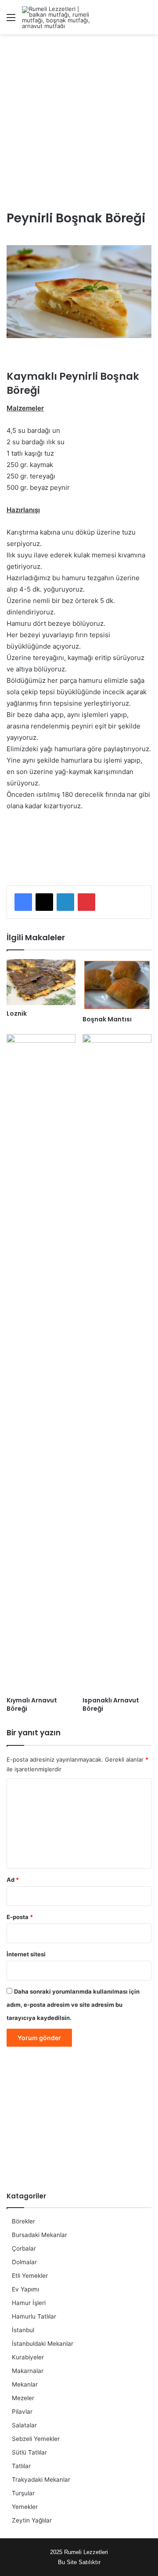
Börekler (23, 2221)
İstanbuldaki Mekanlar (43, 2344)
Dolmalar (24, 2262)
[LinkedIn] (65, 902)
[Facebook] (23, 902)
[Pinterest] (86, 902)
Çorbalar (24, 2248)
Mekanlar (25, 2384)
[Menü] (11, 20)
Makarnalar (28, 2371)
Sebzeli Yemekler (36, 2439)
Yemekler (25, 2507)
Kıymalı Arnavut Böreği (32, 1704)
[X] (44, 902)
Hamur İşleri (29, 2303)
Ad (13, 1880)
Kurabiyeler (28, 2357)
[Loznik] (41, 982)
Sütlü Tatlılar (29, 2452)
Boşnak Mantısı (107, 1019)
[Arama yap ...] (147, 20)
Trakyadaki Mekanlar (41, 2480)
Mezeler (23, 2398)
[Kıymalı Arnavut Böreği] (41, 1363)
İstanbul (23, 2330)
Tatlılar (21, 2466)
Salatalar (24, 2425)
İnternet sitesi (26, 1954)
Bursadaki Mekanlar (39, 2235)
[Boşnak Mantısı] (117, 985)
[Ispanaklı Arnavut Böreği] (117, 1363)
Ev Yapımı (25, 2289)
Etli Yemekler (30, 2276)
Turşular (23, 2493)
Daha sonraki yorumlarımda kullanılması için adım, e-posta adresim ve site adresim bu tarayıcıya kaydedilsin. (73, 2005)
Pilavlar (22, 2412)
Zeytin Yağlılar (32, 2520)
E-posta (20, 1917)
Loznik (17, 1013)
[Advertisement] (79, 122)
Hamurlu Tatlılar (34, 2316)
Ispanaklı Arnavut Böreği (111, 1704)
